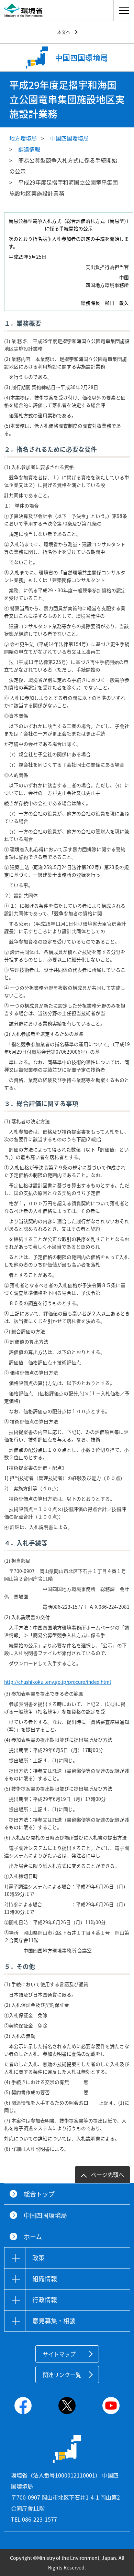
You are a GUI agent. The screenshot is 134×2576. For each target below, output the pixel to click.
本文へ (64, 32)
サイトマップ (59, 2354)
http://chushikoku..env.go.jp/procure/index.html (58, 1682)
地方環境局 (23, 138)
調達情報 (29, 149)
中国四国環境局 (69, 138)
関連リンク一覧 (62, 2375)
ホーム (33, 2237)
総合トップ (39, 2194)
